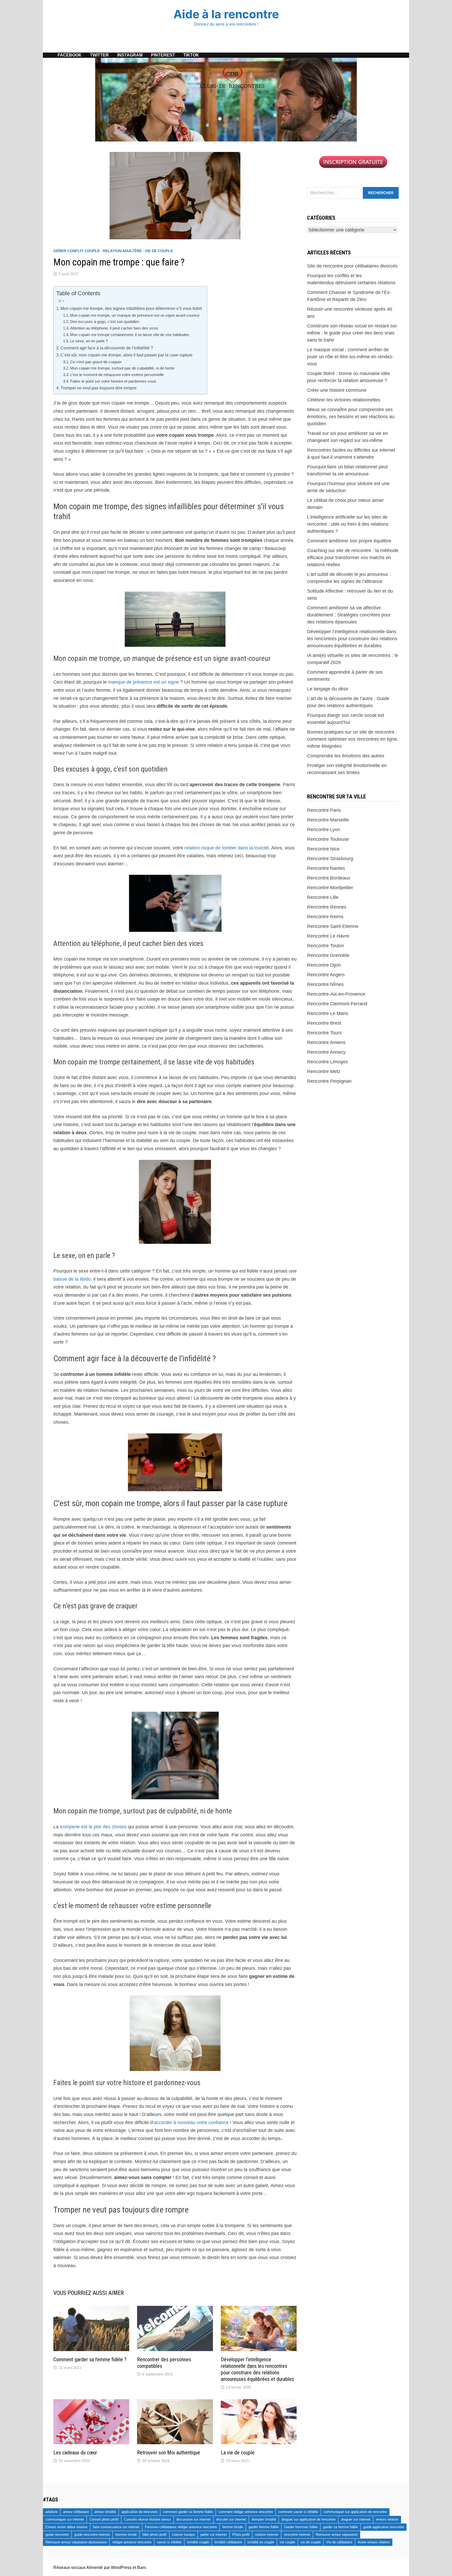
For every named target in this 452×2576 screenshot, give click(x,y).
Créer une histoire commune (337, 390)
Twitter (99, 55)
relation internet (267, 2535)
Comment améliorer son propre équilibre (349, 541)
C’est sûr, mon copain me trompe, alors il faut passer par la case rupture (126, 355)
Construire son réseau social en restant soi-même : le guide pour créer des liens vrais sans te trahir (352, 333)
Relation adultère (122, 251)
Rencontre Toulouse (328, 839)
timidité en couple (261, 2542)
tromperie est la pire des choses (93, 1827)
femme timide (233, 2527)
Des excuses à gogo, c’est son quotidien (105, 322)
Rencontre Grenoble (328, 955)
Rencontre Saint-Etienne (333, 926)
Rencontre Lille (323, 897)
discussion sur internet (193, 2519)
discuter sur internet (231, 2519)
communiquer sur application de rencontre (355, 2512)
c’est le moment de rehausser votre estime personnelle (117, 375)
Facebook (70, 55)
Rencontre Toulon (326, 946)
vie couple (287, 2542)
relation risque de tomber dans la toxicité (227, 848)
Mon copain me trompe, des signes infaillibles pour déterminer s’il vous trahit (131, 308)
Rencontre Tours (324, 1033)
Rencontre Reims (325, 917)
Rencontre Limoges (327, 1062)
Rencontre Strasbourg (330, 859)
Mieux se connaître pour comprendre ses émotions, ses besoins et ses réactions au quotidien (351, 417)
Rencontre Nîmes (325, 984)
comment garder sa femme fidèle (188, 2512)
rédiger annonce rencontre (132, 2542)
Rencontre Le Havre (328, 936)
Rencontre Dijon (324, 965)
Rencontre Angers (326, 975)
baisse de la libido (72, 1279)
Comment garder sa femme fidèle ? (90, 2359)
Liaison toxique (183, 2535)
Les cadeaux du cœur (75, 2453)
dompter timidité (264, 2519)
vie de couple (311, 2542)
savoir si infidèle (169, 2542)
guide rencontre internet (92, 2535)
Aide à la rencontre (226, 14)
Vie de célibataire (339, 2542)
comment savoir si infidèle (298, 2512)
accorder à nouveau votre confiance (191, 2123)
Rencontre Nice (323, 849)
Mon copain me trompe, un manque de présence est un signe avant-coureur (135, 315)
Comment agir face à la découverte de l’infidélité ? (107, 348)
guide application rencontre (384, 2527)
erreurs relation (387, 2519)
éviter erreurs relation (374, 2542)
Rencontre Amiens (326, 1042)
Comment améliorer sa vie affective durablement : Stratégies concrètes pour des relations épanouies (349, 615)
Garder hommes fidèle (301, 2527)
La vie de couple (238, 2453)
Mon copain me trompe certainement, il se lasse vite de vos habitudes (130, 335)
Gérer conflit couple (77, 251)
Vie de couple (159, 251)
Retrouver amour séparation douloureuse (76, 2542)
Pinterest (163, 55)
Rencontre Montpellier (330, 888)
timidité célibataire (228, 2542)
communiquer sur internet (65, 2519)
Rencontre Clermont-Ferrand (337, 1004)
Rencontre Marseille (328, 820)
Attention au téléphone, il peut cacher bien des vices (114, 328)
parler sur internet (214, 2535)
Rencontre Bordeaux (329, 878)
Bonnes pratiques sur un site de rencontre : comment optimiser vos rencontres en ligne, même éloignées (353, 739)
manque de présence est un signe (143, 682)
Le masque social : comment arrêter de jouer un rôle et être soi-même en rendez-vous (350, 357)
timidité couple (198, 2542)
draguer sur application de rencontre (309, 2519)
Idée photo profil (154, 2535)
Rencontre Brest (324, 1023)
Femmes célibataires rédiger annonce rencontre (181, 2527)
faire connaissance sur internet (116, 2527)
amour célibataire (76, 2512)
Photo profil (241, 2535)
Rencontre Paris (324, 810)
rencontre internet (297, 2535)
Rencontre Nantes (326, 868)
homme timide (126, 2535)
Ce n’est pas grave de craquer (96, 362)
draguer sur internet (356, 2519)
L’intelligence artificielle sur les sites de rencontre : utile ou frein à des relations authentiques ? (348, 524)
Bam (141, 2568)
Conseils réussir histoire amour (147, 2519)
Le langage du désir (328, 689)
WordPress (121, 2568)
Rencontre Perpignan (329, 1081)
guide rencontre (57, 2535)
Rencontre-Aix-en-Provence (336, 994)
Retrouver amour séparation (337, 2535)
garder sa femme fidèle (340, 2527)
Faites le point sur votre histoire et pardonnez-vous (113, 381)
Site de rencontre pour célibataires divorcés (352, 266)
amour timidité (105, 2512)
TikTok (191, 55)
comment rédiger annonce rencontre (246, 2512)
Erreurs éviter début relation (66, 2527)
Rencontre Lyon (324, 830)
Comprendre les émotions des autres (346, 756)
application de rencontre (139, 2512)
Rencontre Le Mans (328, 1013)
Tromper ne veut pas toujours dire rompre (98, 388)
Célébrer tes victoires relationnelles (344, 400)
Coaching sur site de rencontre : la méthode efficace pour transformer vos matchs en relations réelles (353, 558)
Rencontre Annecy (326, 1052)
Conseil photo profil (104, 2519)
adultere (52, 2512)
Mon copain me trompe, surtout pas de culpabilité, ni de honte (122, 368)
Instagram (130, 55)
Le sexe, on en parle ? (89, 341)
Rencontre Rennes (327, 907)
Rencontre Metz (324, 1071)
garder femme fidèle (264, 2527)
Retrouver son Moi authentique (169, 2453)
